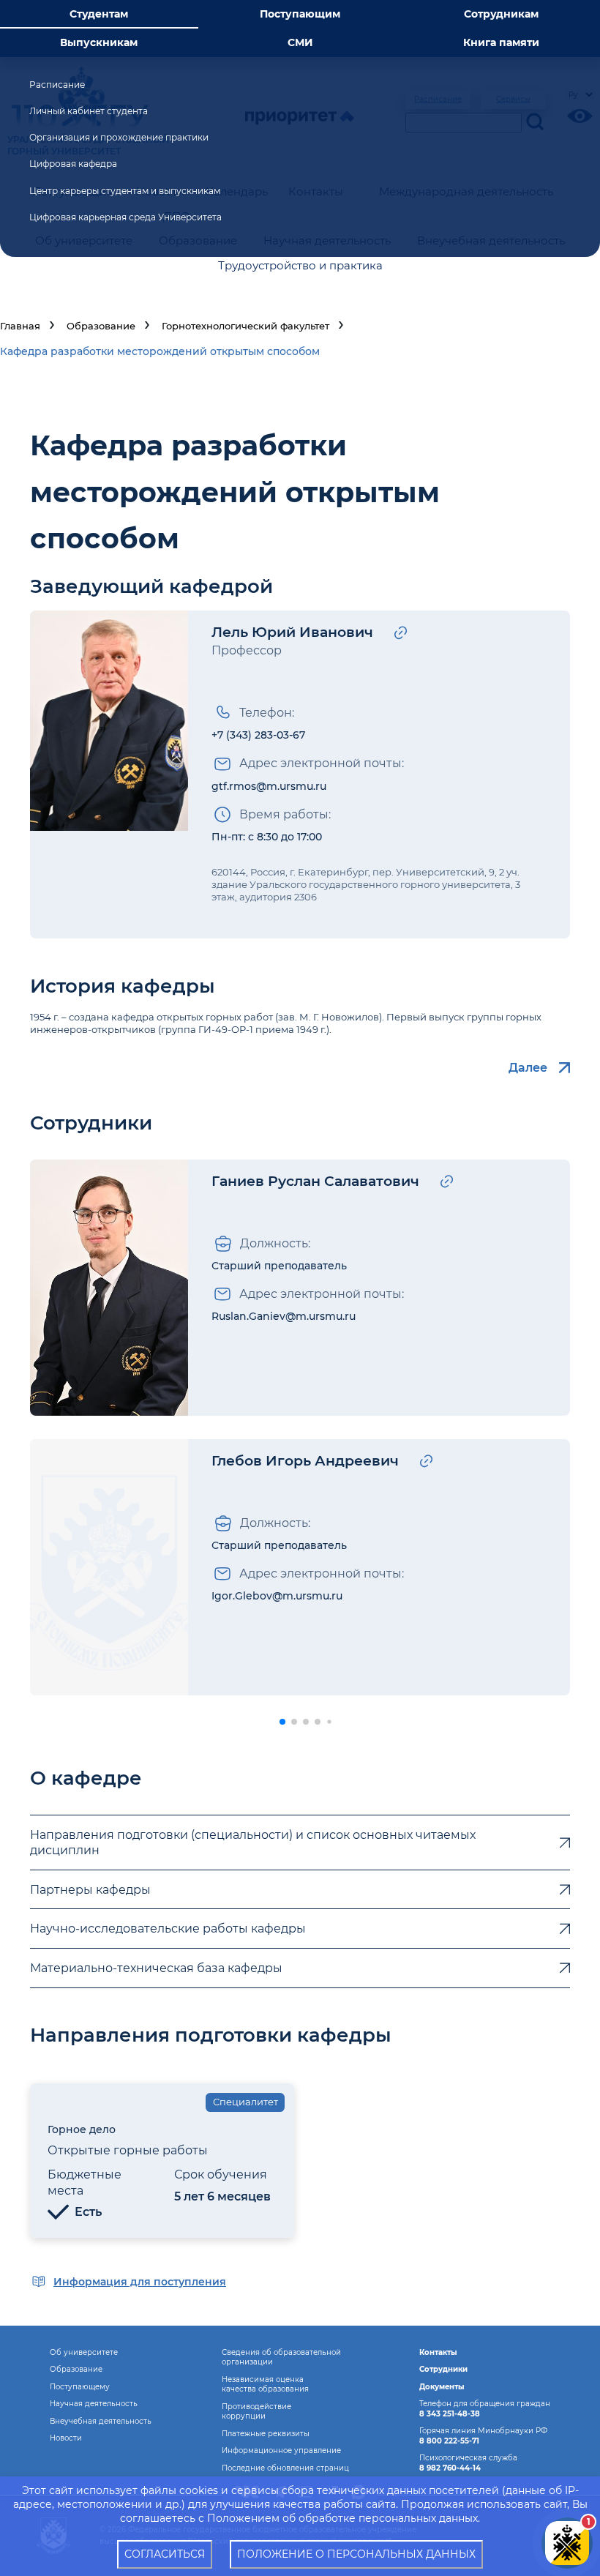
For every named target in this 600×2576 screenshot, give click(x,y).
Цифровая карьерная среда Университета (125, 217)
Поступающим (300, 14)
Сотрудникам (501, 14)
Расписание (57, 85)
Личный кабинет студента (89, 111)
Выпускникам (99, 42)
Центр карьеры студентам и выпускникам (125, 191)
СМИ (300, 42)
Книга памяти (501, 42)
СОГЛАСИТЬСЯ (165, 2554)
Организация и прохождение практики (119, 137)
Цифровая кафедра (73, 164)
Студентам (99, 14)
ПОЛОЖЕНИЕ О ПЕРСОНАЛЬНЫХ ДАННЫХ (356, 2554)
